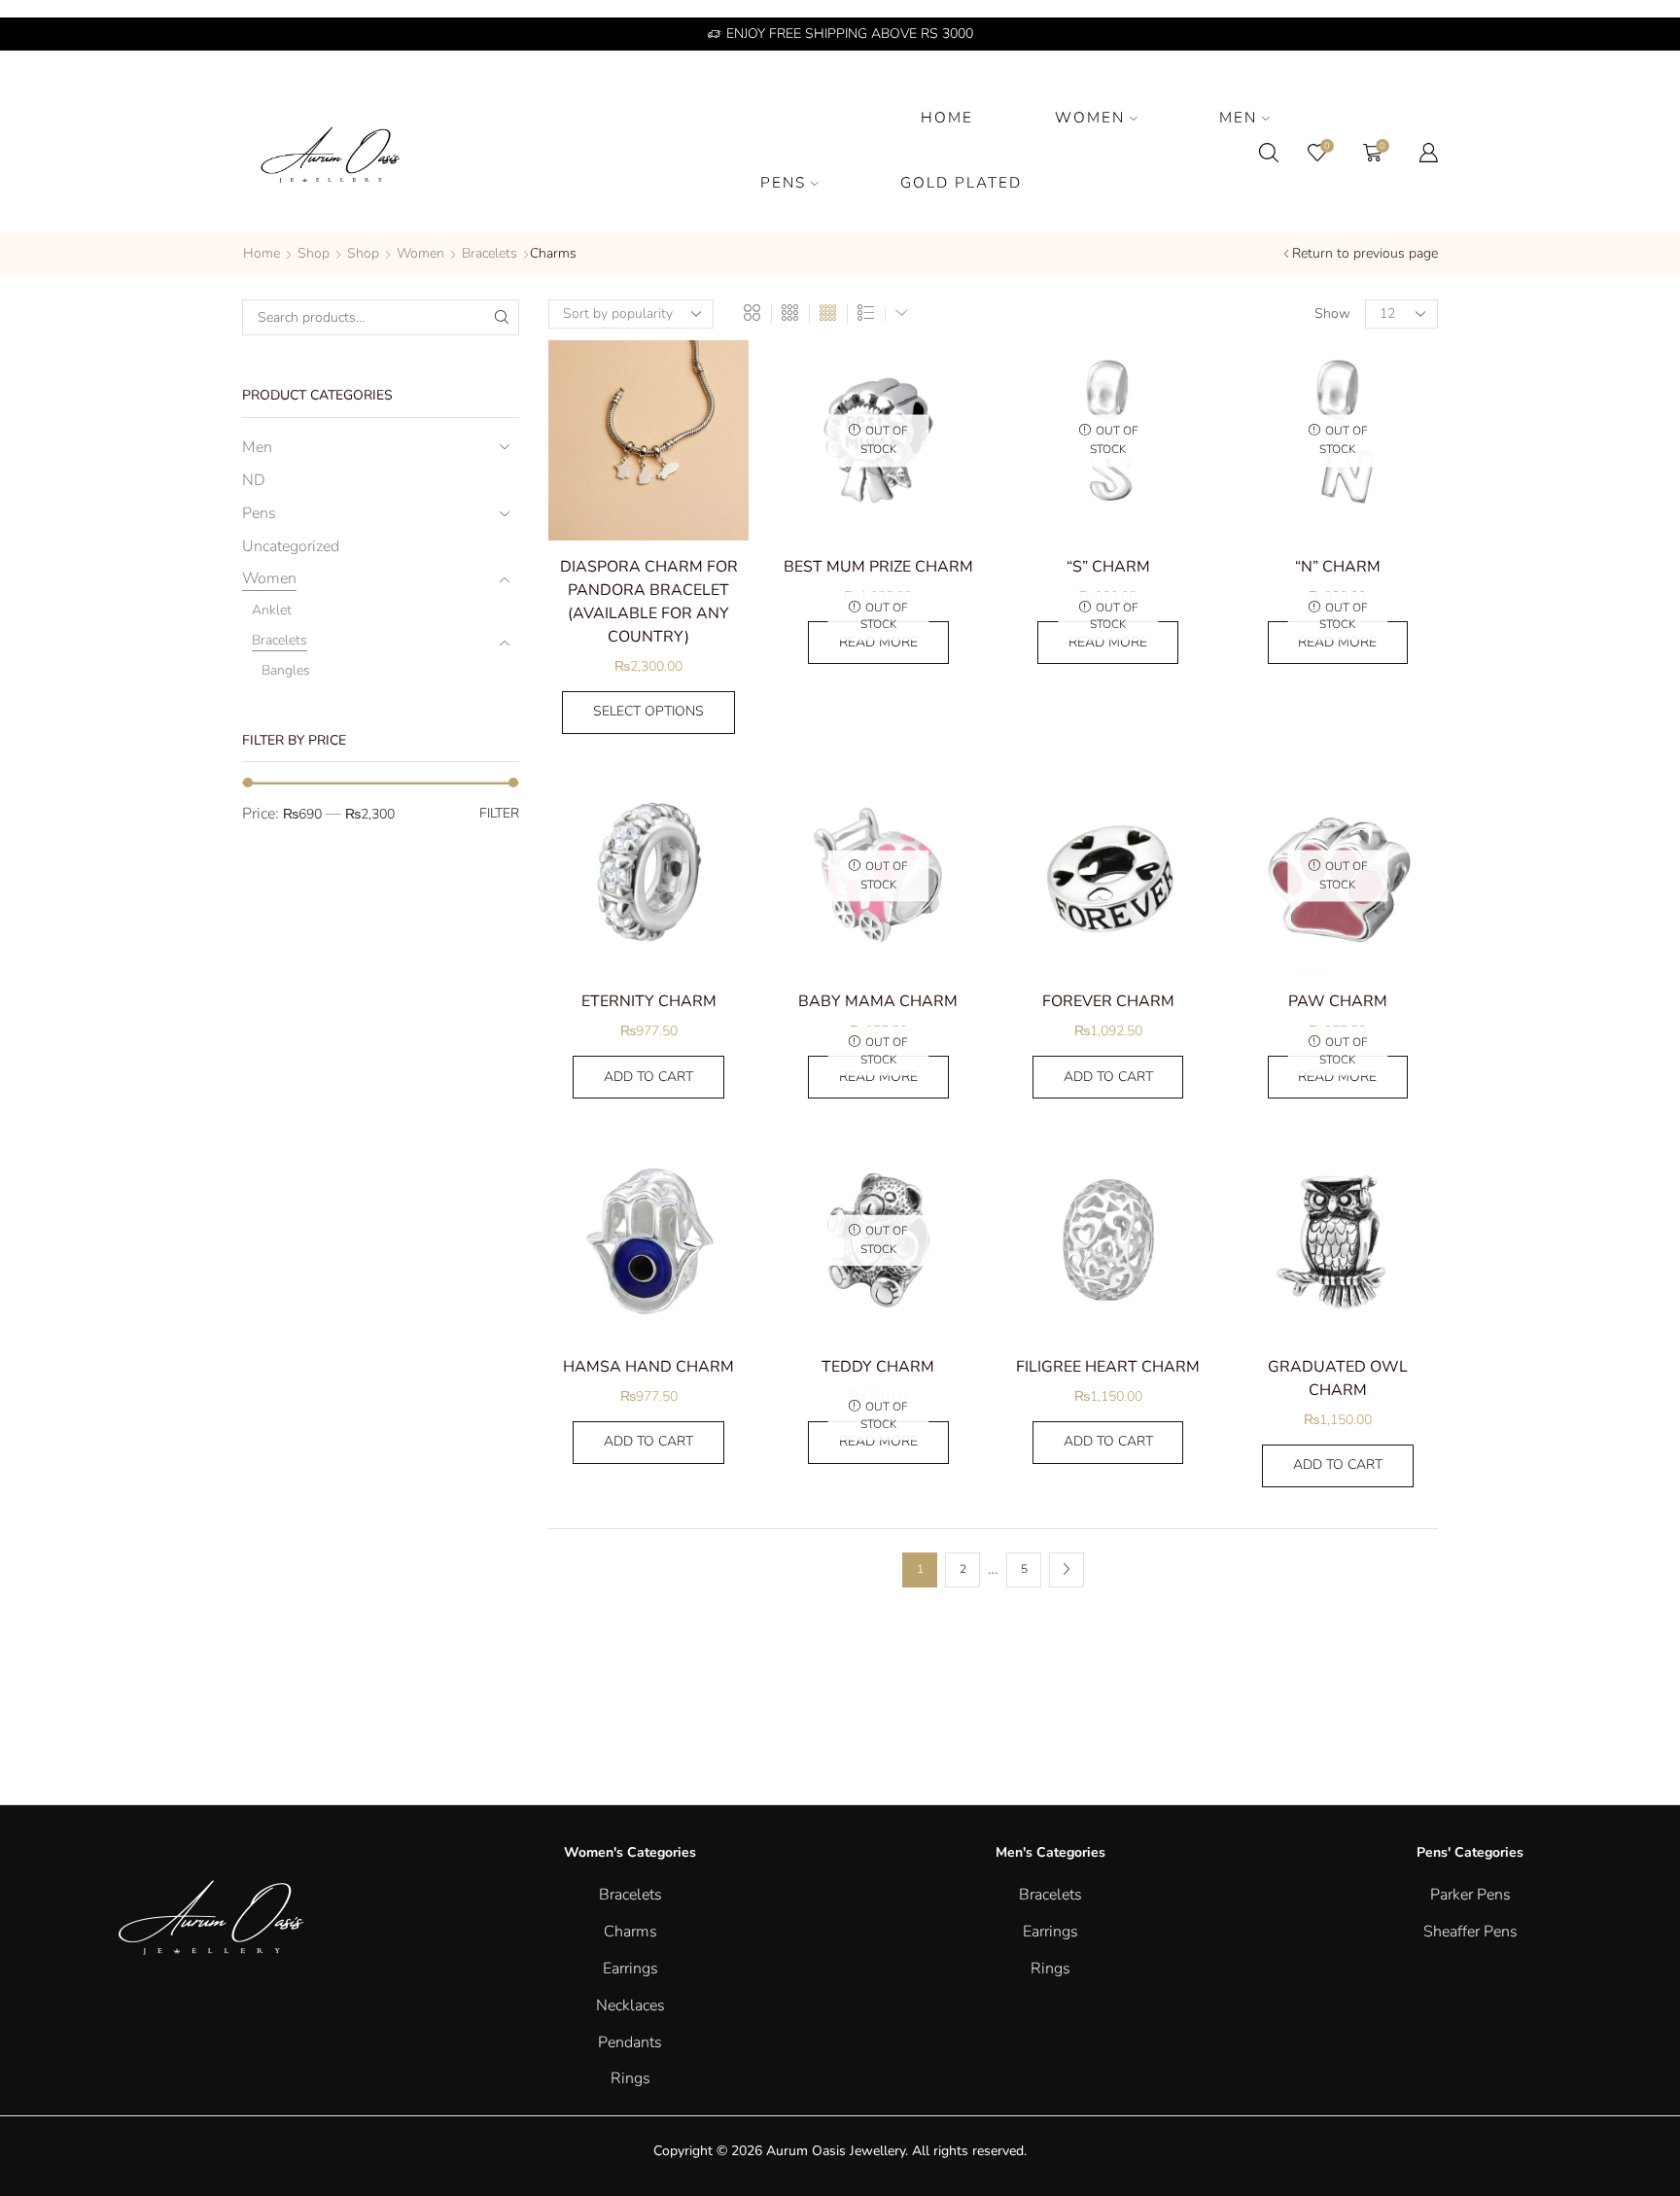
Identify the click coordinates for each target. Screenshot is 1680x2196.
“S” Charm (1108, 567)
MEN (1238, 117)
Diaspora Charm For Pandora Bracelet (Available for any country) (649, 602)
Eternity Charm (649, 1001)
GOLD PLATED (961, 182)
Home (262, 253)
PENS (783, 182)
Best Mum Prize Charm (878, 567)
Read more (878, 642)
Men (257, 447)
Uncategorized (291, 546)
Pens (259, 513)
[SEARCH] (501, 317)
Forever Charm (1108, 1001)
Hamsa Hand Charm (648, 1367)
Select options (648, 711)
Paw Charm (1338, 1001)
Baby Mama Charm (878, 1001)
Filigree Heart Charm (1108, 1367)
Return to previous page (1365, 253)
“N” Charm (1338, 567)
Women (420, 253)
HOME (947, 117)
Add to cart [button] (648, 1077)
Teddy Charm (878, 1367)
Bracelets (490, 253)
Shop (314, 253)
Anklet (272, 610)
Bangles (286, 670)
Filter (499, 813)
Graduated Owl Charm (1338, 1378)
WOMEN (1090, 117)
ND (254, 480)
